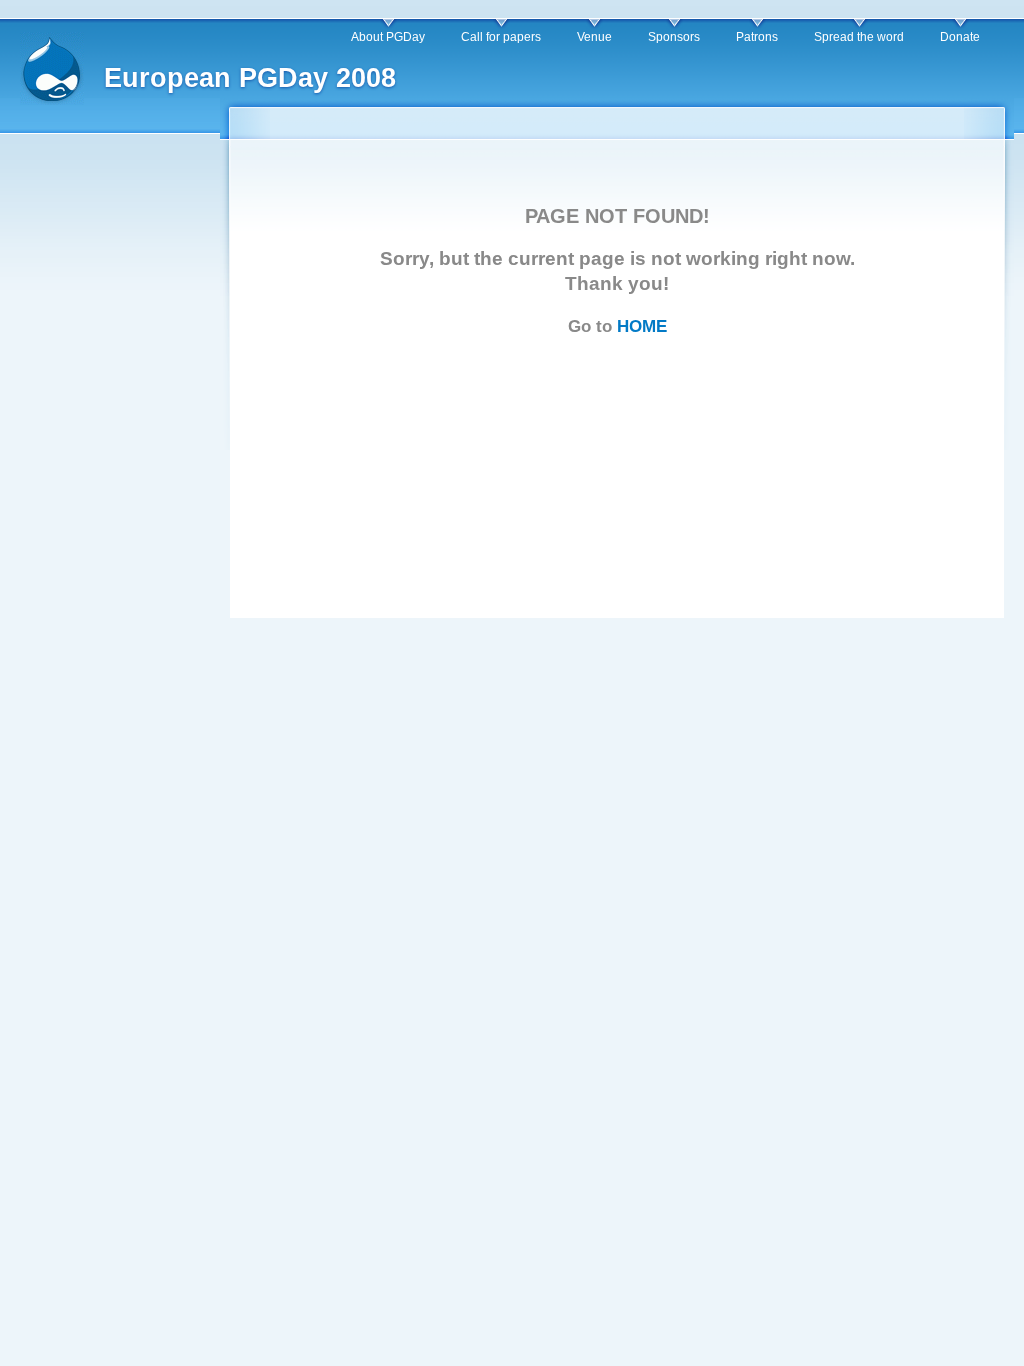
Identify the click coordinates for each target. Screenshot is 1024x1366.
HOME (642, 326)
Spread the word (859, 37)
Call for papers (501, 37)
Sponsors (674, 37)
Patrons (757, 37)
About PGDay (388, 37)
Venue (594, 37)
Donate (960, 37)
